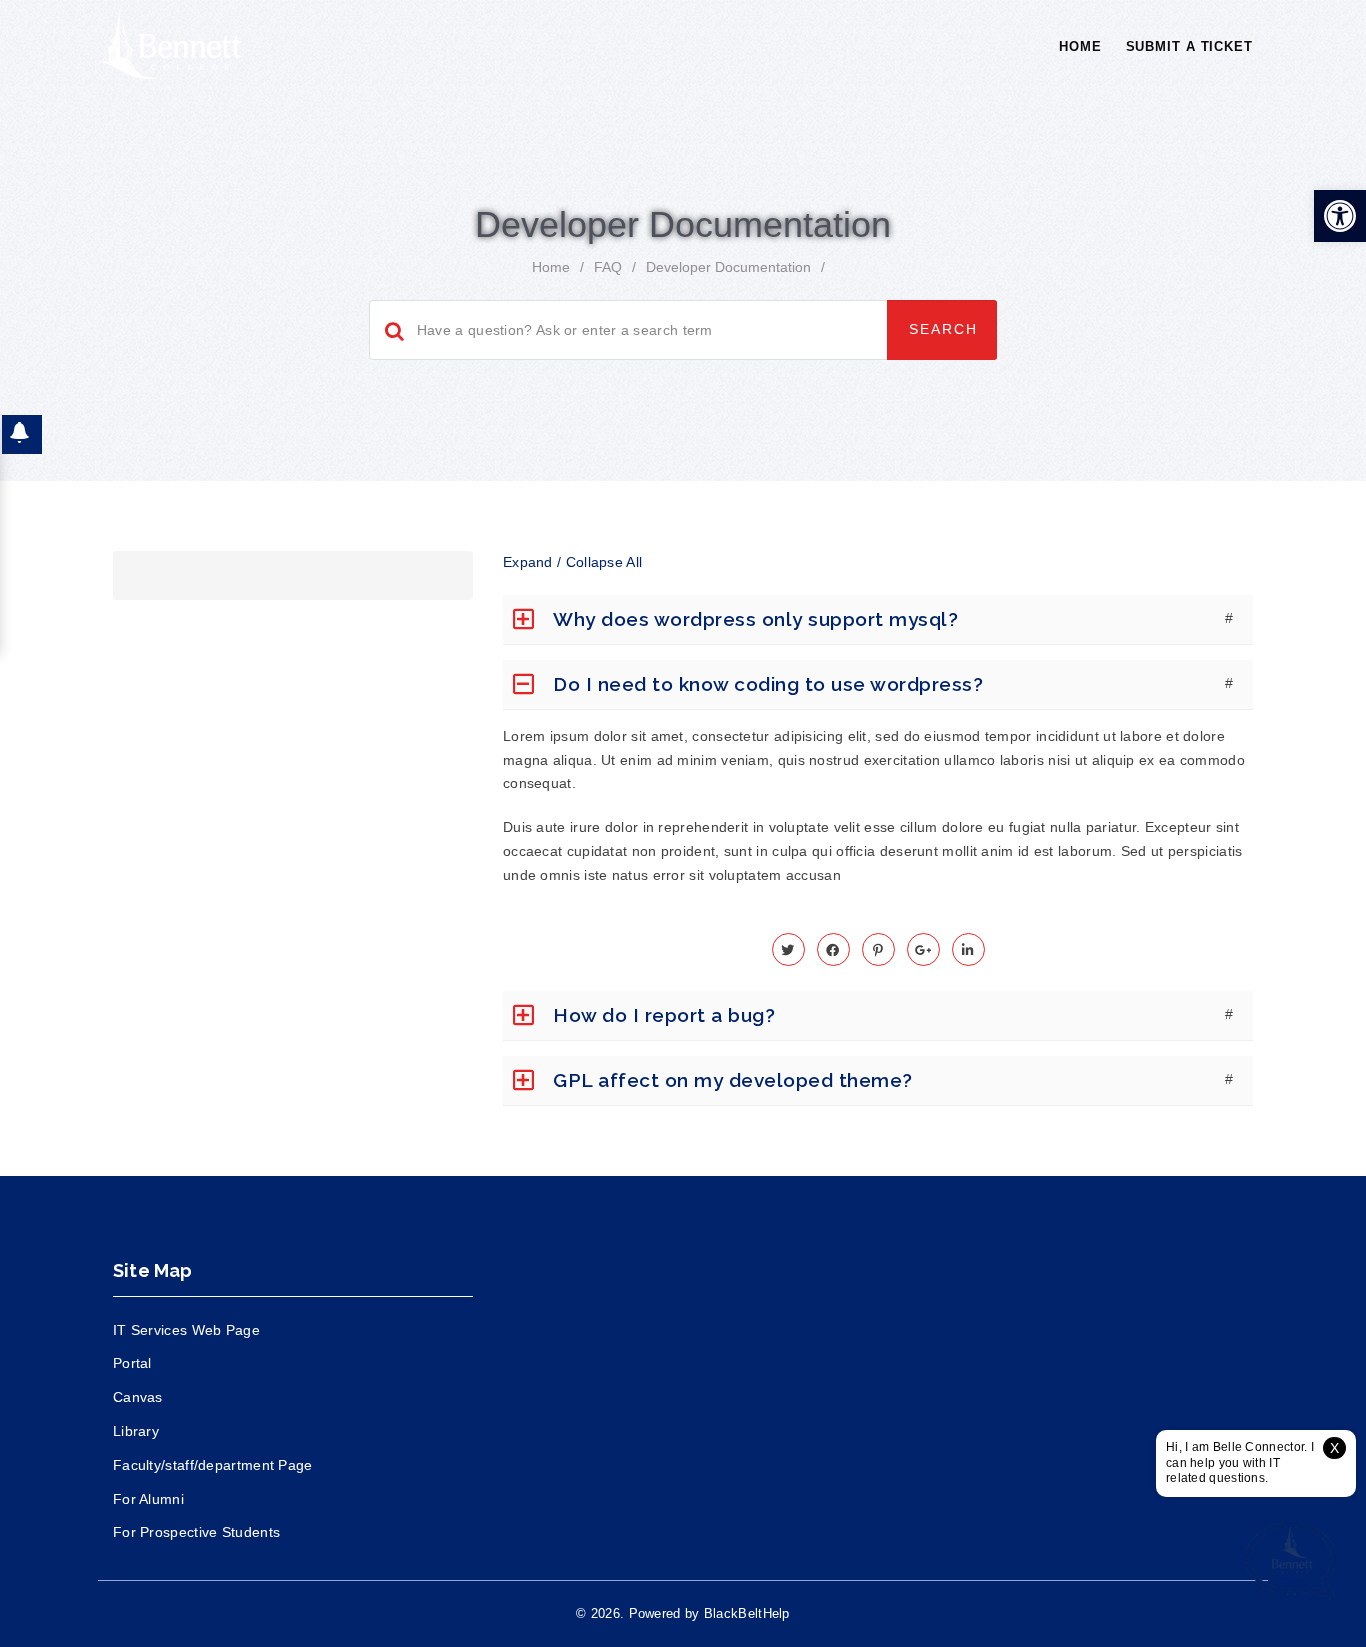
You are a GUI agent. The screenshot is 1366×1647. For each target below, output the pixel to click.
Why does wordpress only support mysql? (755, 619)
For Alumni (148, 1499)
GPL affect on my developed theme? (733, 1080)
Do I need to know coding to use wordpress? (768, 684)
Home (1080, 46)
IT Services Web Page (186, 1330)
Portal (132, 1363)
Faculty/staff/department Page (213, 1465)
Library (136, 1431)
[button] (1340, 216)
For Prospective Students (196, 1532)
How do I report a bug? (664, 1015)
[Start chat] (1291, 1562)
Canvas (138, 1397)
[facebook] (833, 950)
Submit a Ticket (1190, 46)
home (551, 267)
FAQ (608, 267)
